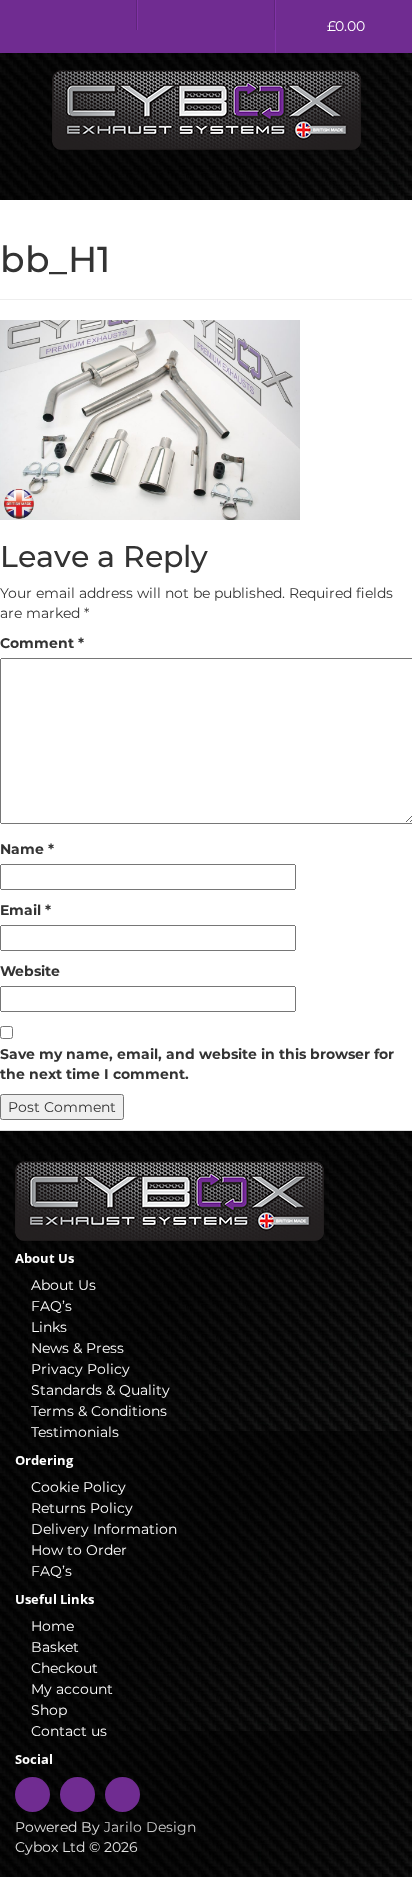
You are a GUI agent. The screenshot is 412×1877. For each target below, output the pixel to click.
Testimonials (75, 1432)
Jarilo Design (150, 1827)
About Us (63, 1285)
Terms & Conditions (99, 1411)
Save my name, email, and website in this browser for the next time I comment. (197, 1064)
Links (49, 1327)
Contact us (69, 1731)
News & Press (77, 1348)
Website (30, 971)
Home (52, 1626)
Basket (55, 1647)
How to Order (79, 1550)
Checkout (64, 1668)
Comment (42, 643)
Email (25, 910)
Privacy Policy (80, 1369)
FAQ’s (51, 1306)
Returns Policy (82, 1508)
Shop (49, 1710)
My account (72, 1689)
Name (27, 849)
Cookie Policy (78, 1487)
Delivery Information (104, 1529)
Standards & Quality (100, 1390)
